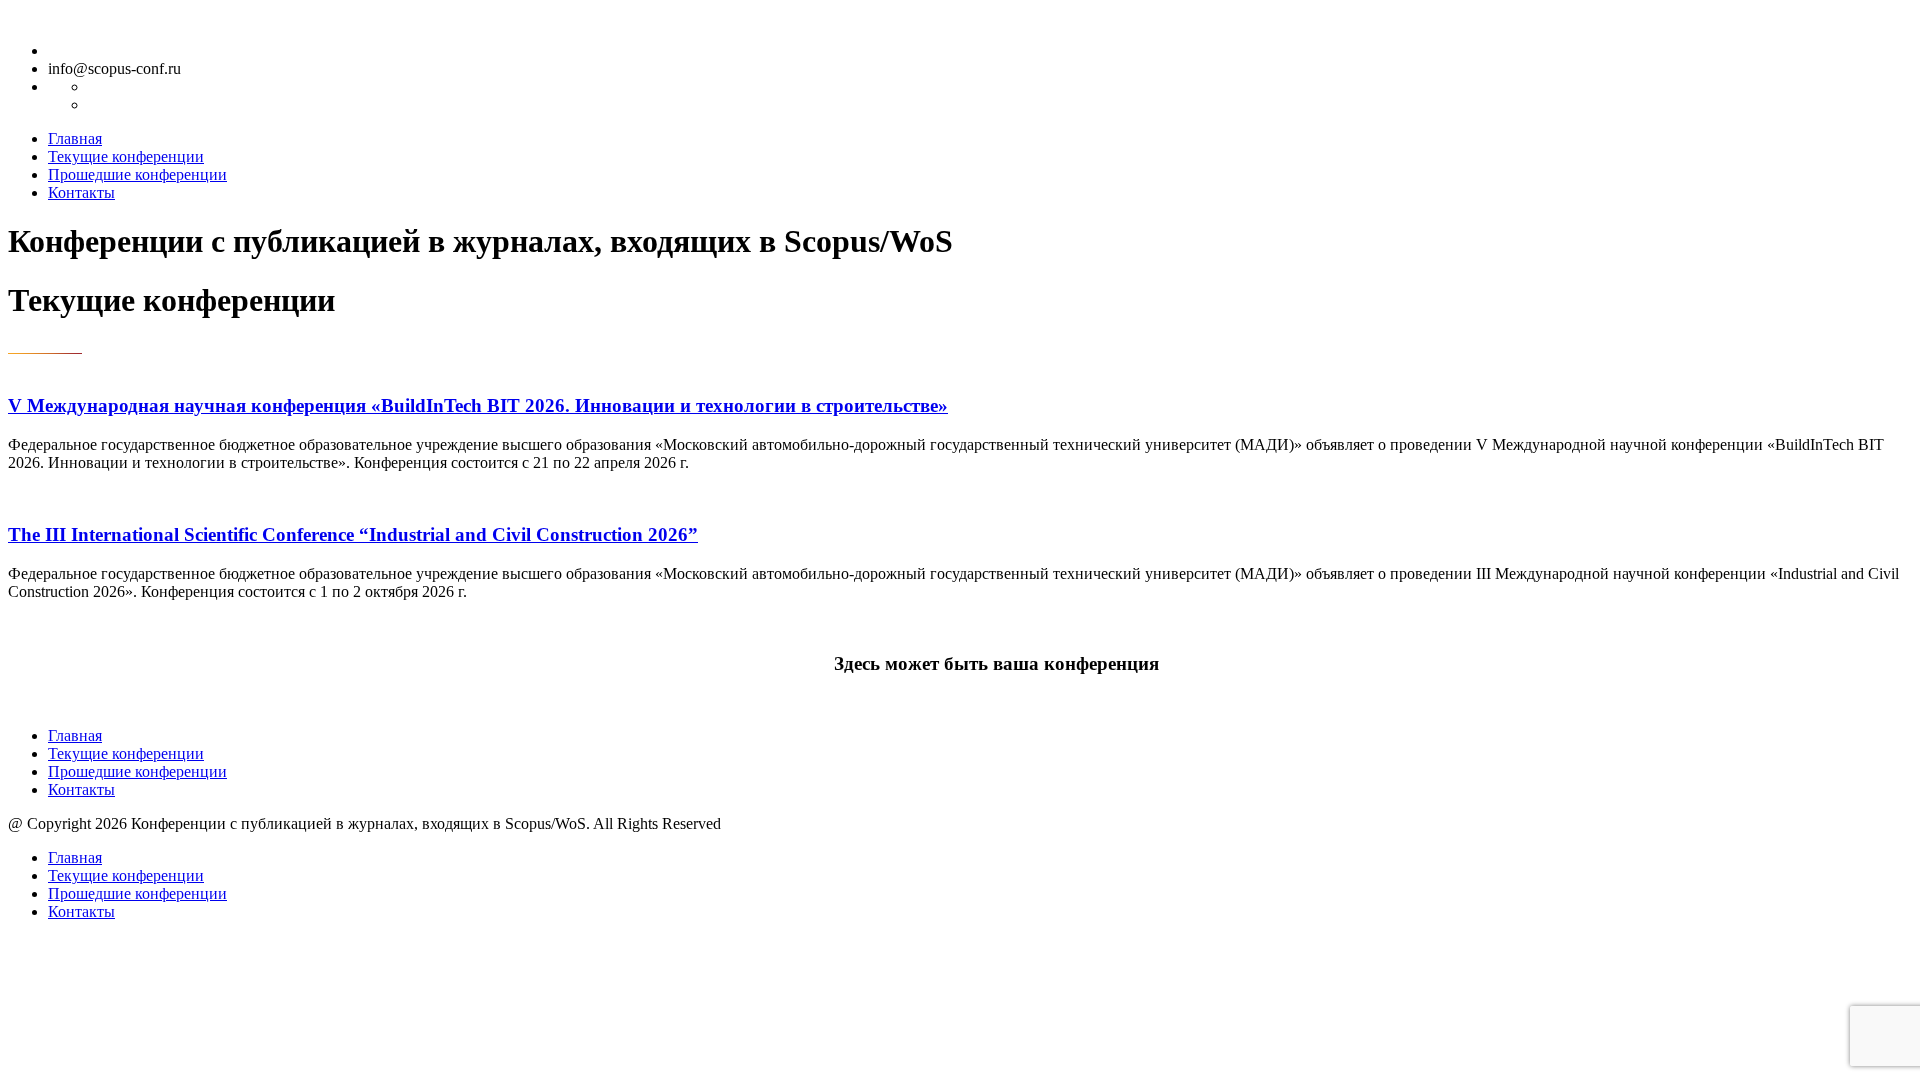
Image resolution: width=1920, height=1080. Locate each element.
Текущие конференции (126, 156)
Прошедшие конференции (137, 174)
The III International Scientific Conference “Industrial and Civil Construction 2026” (353, 534)
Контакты (81, 192)
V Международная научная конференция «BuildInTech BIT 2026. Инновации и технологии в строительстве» (478, 405)
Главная (75, 138)
